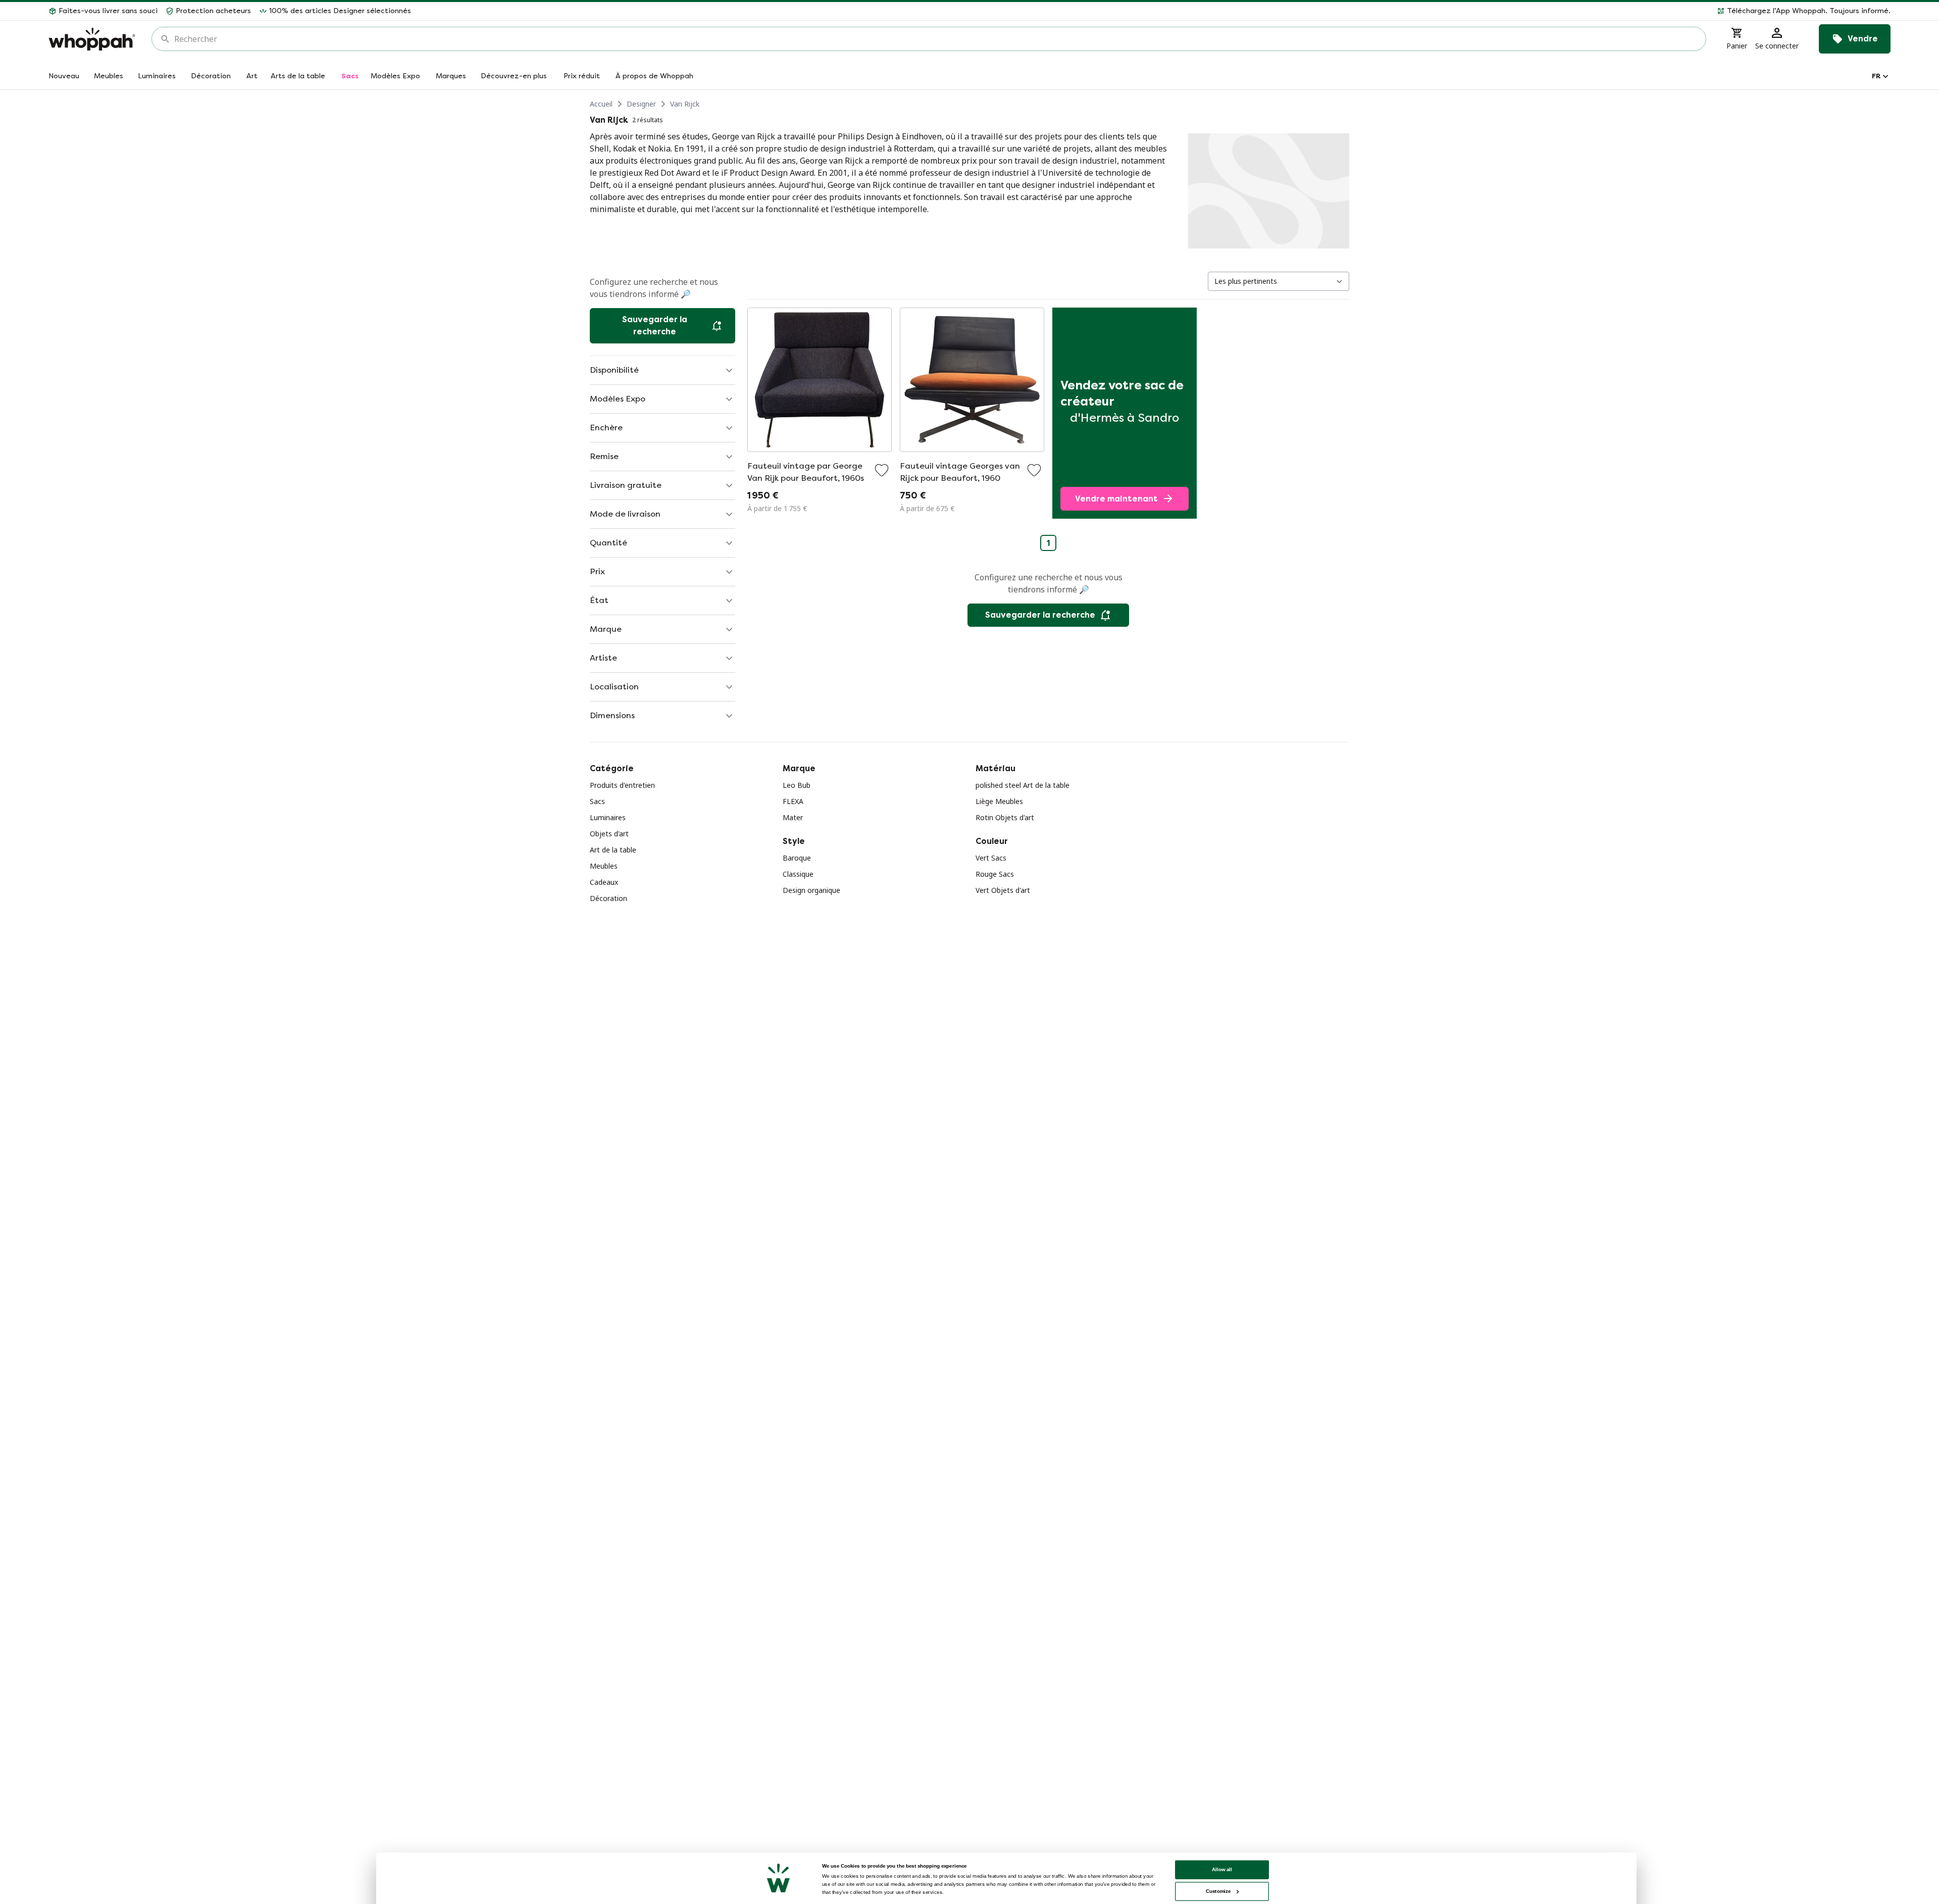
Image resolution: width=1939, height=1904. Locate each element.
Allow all (1222, 1869)
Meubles (604, 866)
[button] (1155, 11)
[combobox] (936, 39)
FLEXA (793, 801)
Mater (793, 817)
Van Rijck (685, 104)
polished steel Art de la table (1023, 785)
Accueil (601, 104)
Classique (798, 874)
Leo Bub (797, 785)
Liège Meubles (999, 801)
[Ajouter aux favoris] (882, 470)
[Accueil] (92, 39)
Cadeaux (604, 882)
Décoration (608, 898)
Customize (1218, 1891)
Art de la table (613, 850)
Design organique (811, 890)
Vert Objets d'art (1003, 890)
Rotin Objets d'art (1005, 817)
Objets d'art (609, 834)
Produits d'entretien (622, 785)
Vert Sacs (991, 858)
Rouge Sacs (995, 874)
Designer (641, 104)
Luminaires (608, 817)
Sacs (597, 801)
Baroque (797, 858)
